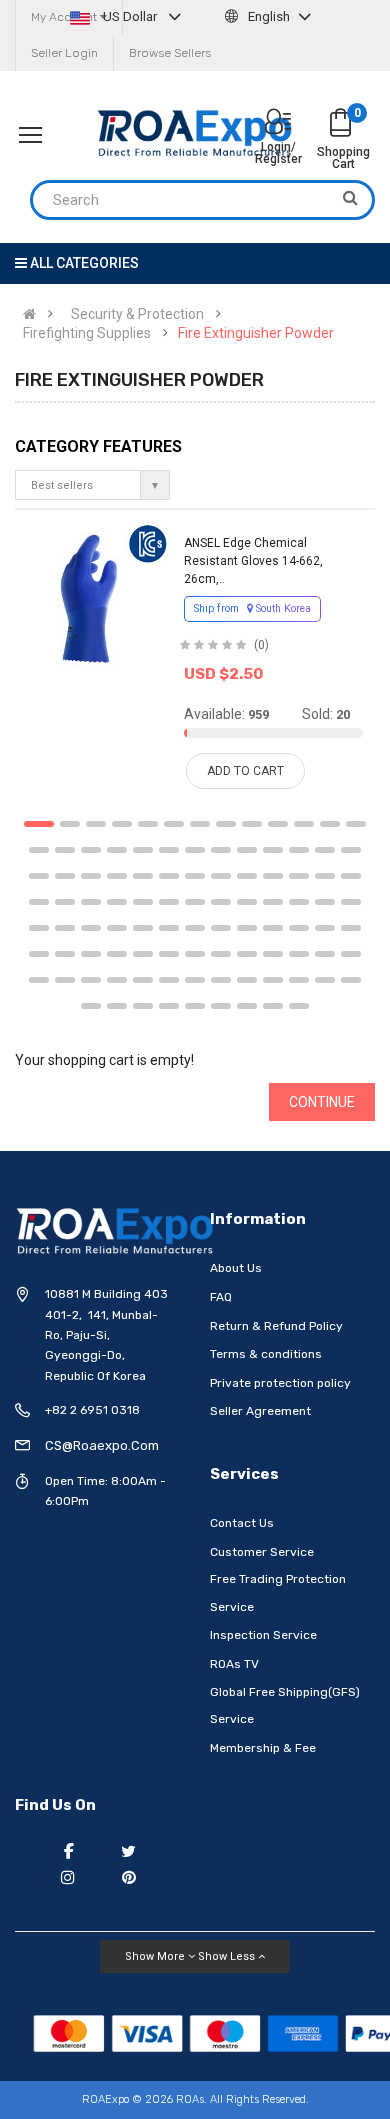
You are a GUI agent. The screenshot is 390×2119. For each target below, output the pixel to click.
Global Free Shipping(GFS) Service (285, 1706)
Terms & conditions (266, 1354)
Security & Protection (137, 314)
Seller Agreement (260, 1411)
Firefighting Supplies (87, 333)
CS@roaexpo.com (102, 1445)
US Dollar (130, 16)
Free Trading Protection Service (278, 1593)
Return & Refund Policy (276, 1326)
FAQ (221, 1297)
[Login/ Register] (278, 123)
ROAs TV (234, 1664)
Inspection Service (263, 1635)
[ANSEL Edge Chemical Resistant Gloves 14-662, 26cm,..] (93, 598)
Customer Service (262, 1552)
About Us (236, 1268)
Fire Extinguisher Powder (256, 333)
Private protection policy (280, 1383)
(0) (261, 645)
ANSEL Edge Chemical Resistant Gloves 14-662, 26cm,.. (253, 561)
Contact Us (242, 1523)
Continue (322, 1102)
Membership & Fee (263, 1748)
